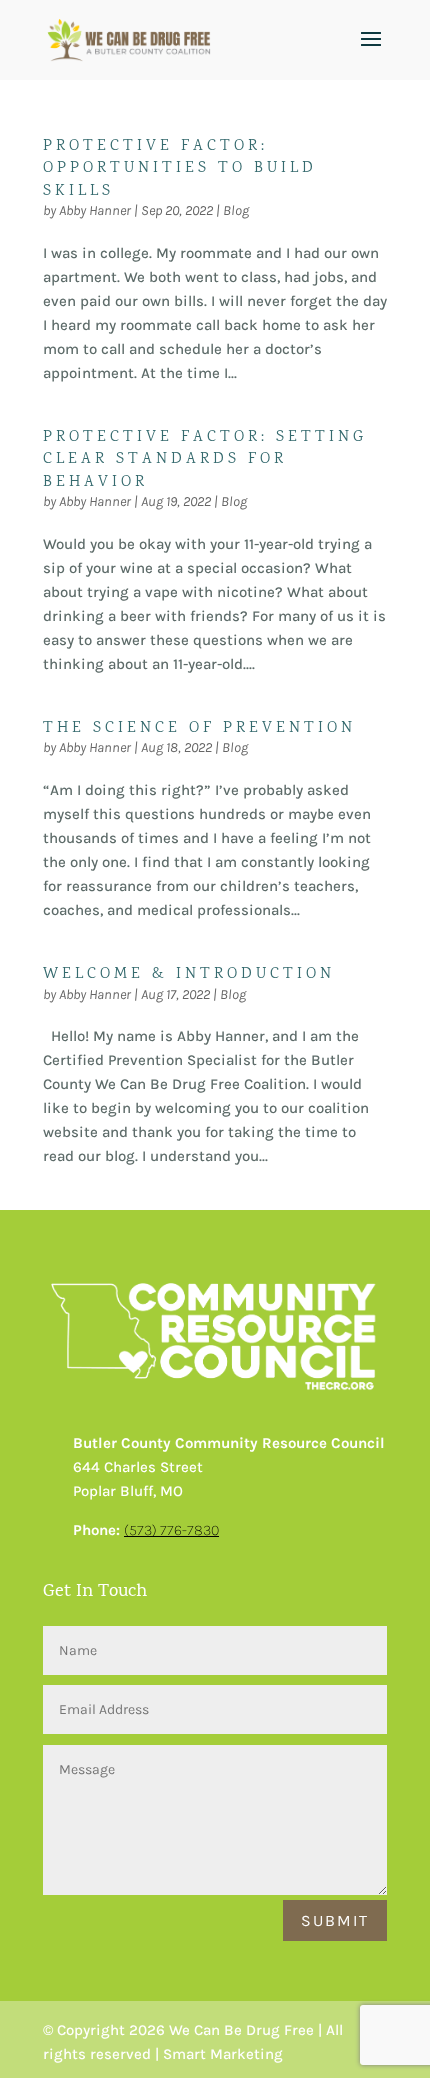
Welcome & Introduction (189, 974)
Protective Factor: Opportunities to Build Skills (180, 169)
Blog (236, 210)
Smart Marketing (223, 2054)
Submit (335, 1920)
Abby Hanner (95, 210)
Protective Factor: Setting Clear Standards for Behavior (205, 460)
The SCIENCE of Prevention (199, 728)
